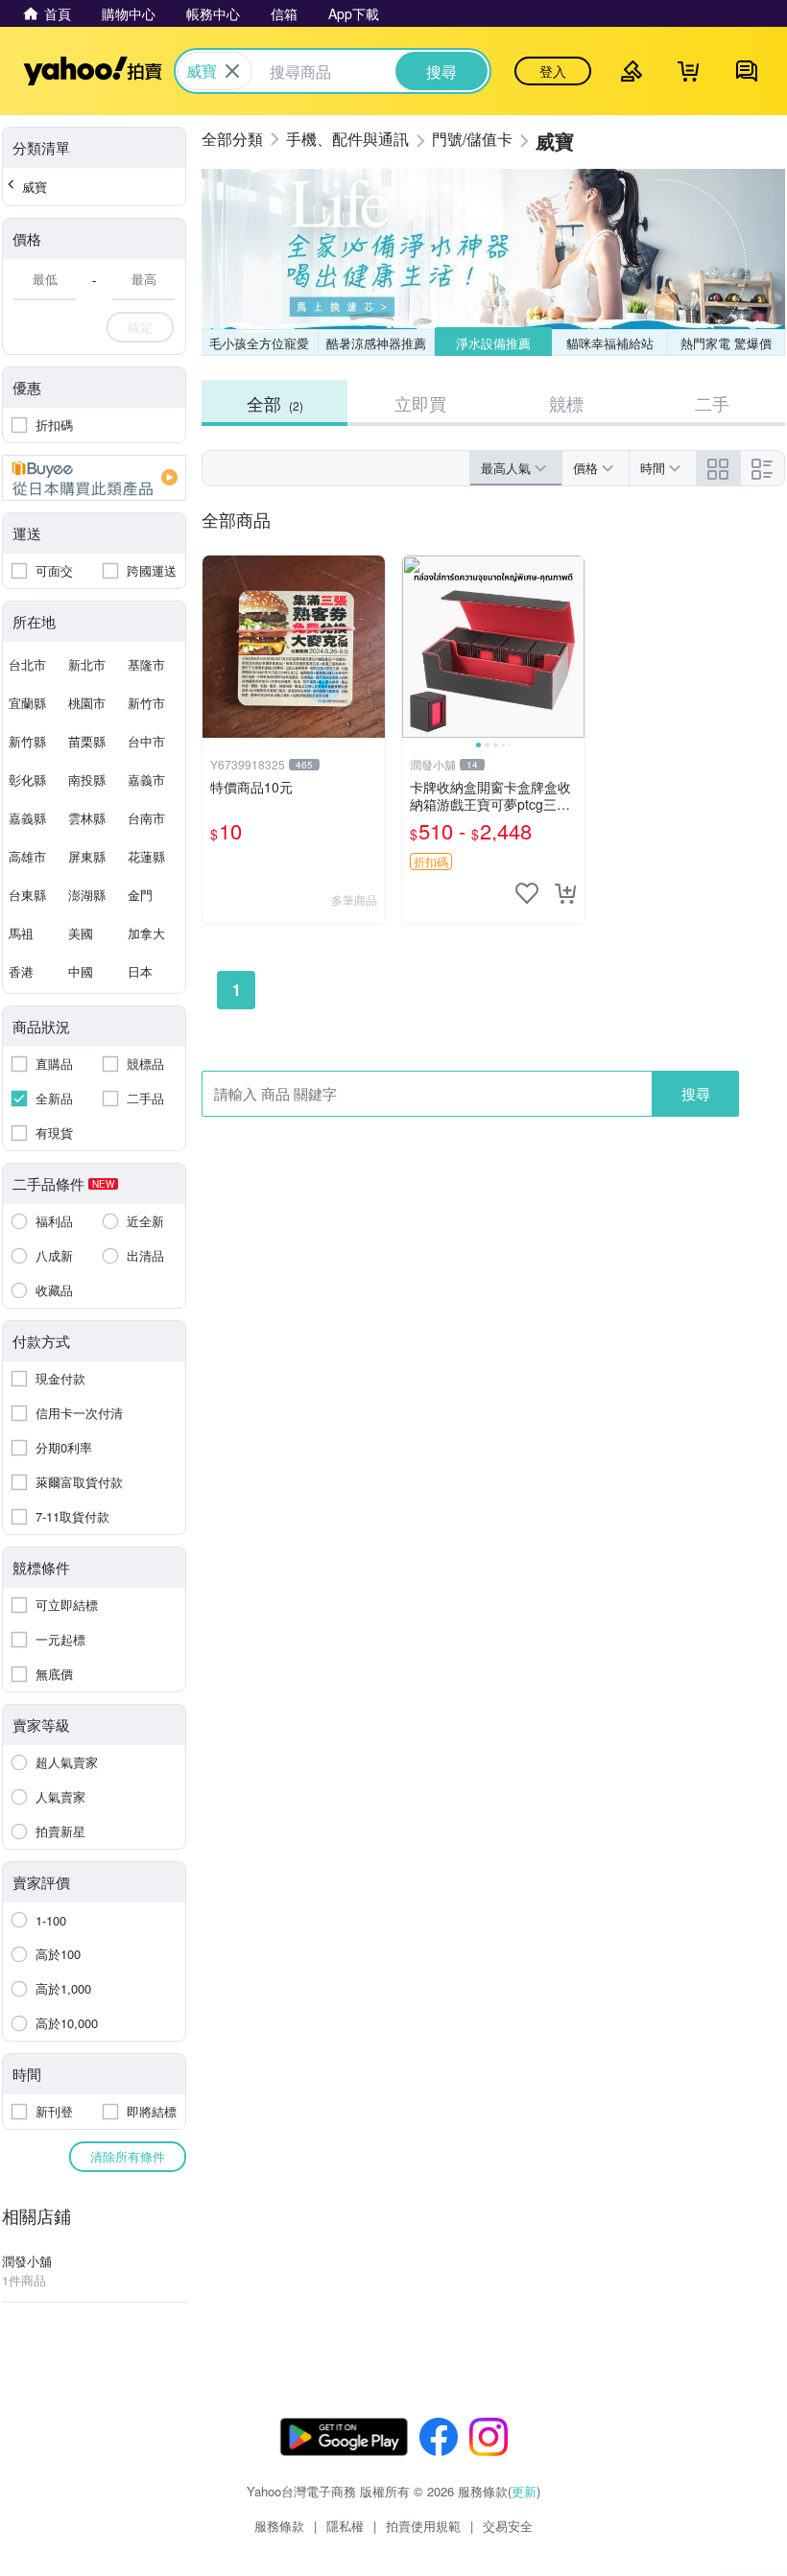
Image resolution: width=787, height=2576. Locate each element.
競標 (566, 403)
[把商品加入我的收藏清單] (527, 893)
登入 (553, 71)
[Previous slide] (415, 647)
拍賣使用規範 (423, 2526)
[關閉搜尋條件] (232, 71)
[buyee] (94, 478)
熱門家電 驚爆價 (726, 343)
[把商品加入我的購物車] (565, 893)
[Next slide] (572, 647)
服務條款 (279, 2526)
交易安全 (508, 2526)
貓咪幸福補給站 (610, 343)
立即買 (420, 403)
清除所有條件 (128, 2156)
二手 (712, 403)
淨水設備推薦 (493, 343)
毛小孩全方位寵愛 (259, 343)
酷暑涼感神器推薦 (376, 343)
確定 (140, 327)
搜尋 (696, 1093)
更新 (524, 2491)
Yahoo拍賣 (93, 71)
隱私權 (345, 2526)
